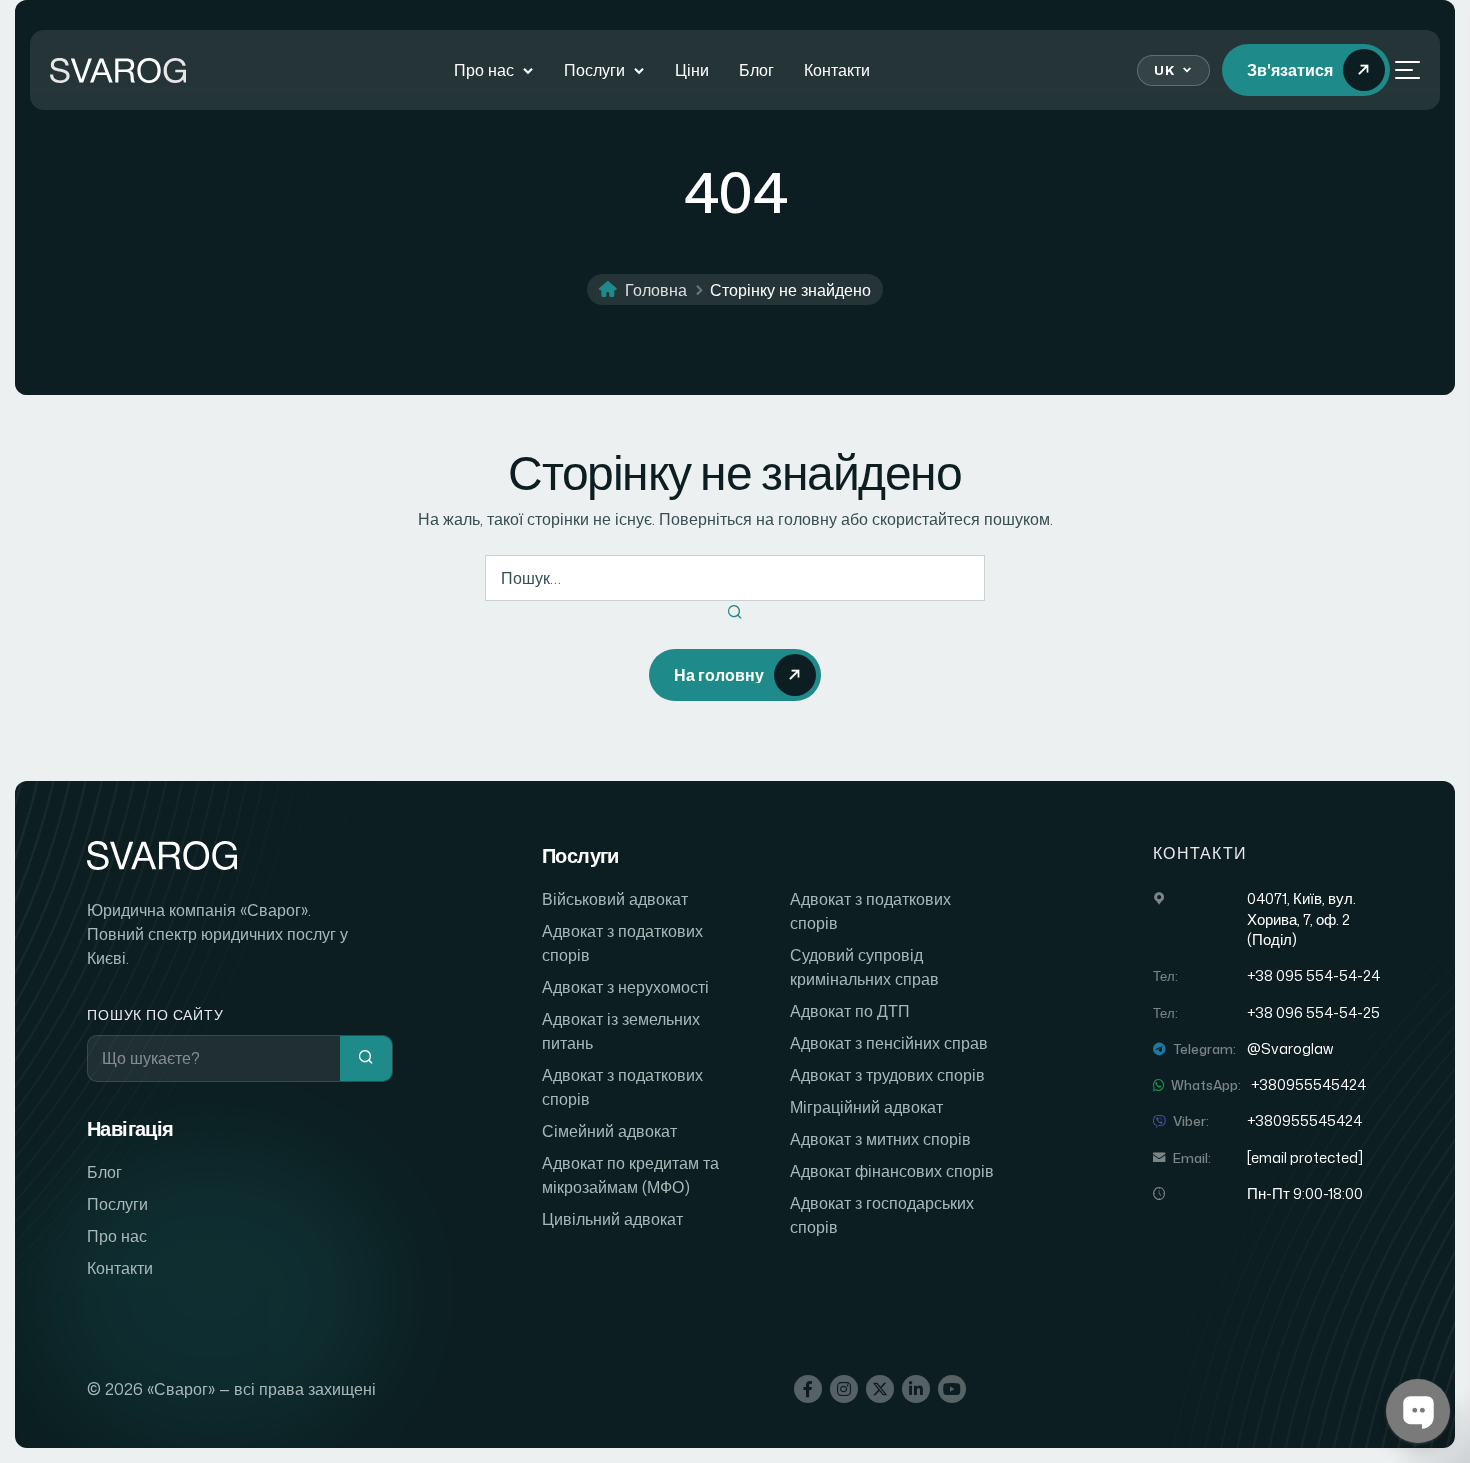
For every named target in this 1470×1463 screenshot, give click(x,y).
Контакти (837, 70)
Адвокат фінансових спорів (892, 1171)
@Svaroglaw (1290, 1049)
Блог (756, 70)
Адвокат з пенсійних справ (889, 1043)
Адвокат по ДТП (850, 1011)
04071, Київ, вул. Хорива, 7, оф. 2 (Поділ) (1301, 919)
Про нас (484, 70)
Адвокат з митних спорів (880, 1139)
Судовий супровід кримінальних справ (864, 967)
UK (1164, 70)
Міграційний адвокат (866, 1107)
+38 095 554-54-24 (1313, 976)
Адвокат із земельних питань (621, 1031)
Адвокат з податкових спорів (622, 943)
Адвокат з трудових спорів (887, 1075)
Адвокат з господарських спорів (882, 1215)
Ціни (692, 70)
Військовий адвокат (615, 899)
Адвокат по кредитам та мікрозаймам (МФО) (630, 1175)
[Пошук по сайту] (366, 1058)
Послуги (594, 70)
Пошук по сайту (155, 1014)
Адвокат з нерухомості (625, 987)
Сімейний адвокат (609, 1131)
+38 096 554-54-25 (1313, 1013)
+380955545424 (1308, 1085)
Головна (656, 290)
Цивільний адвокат (612, 1219)
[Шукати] (735, 613)
